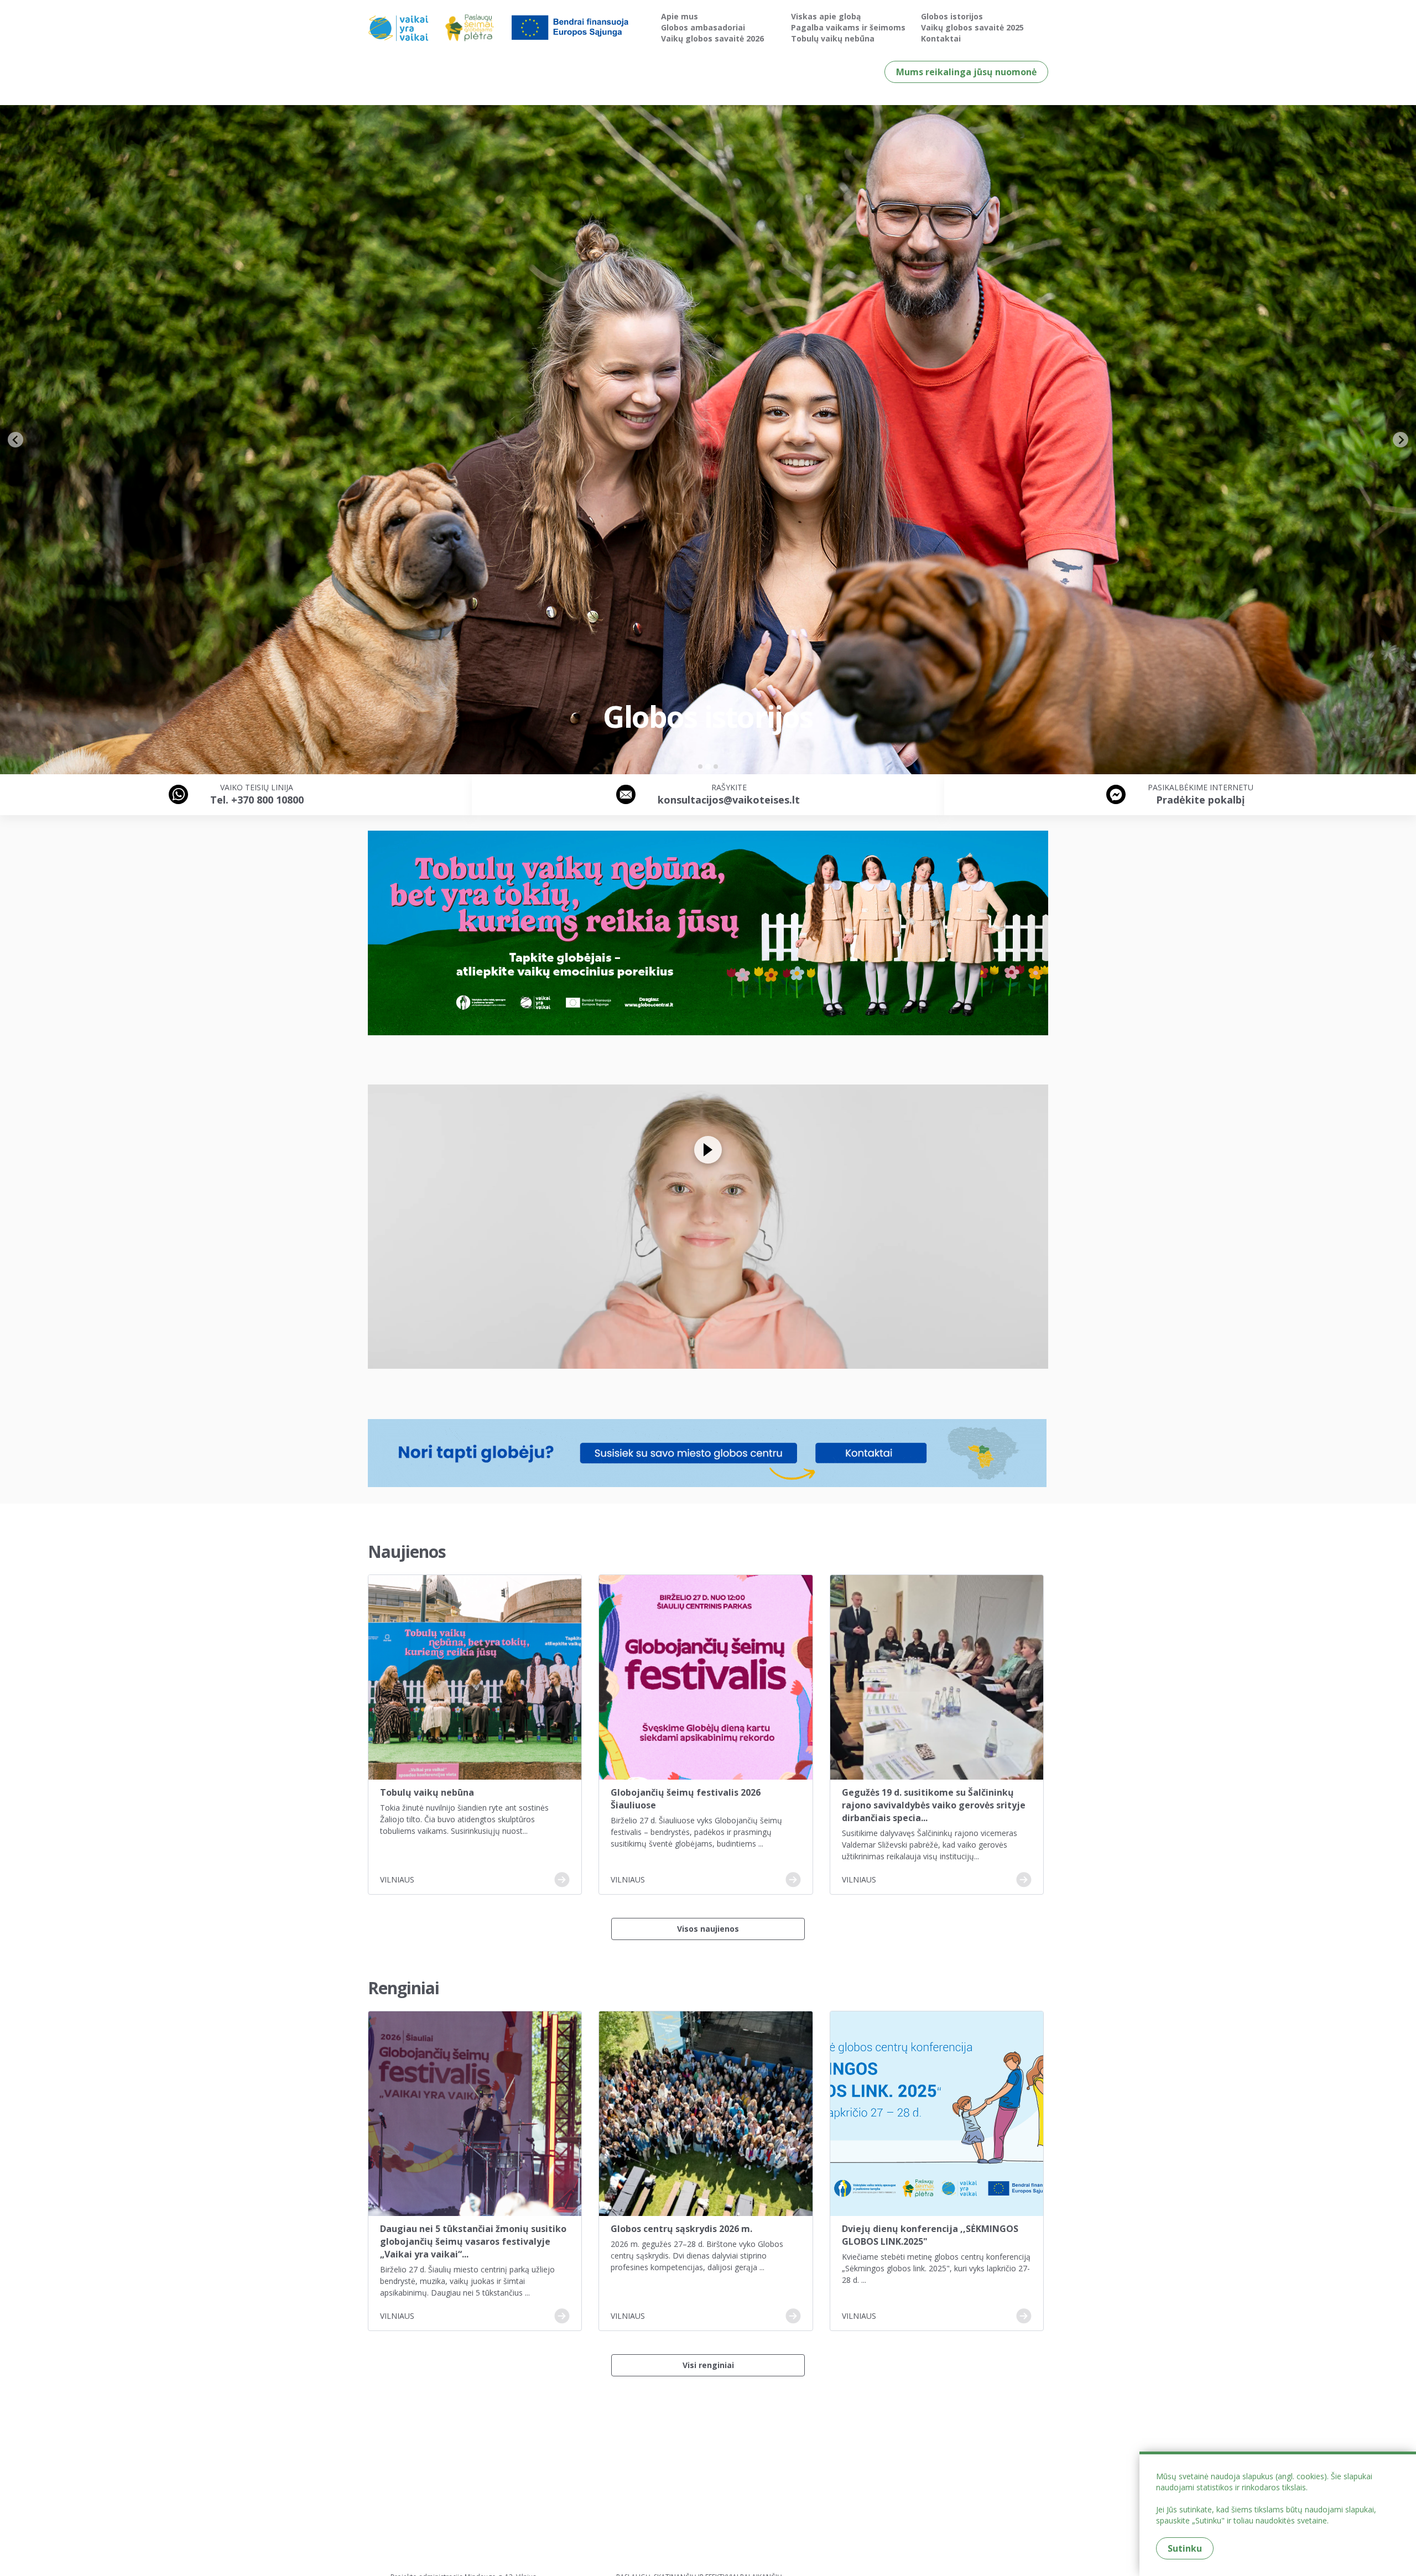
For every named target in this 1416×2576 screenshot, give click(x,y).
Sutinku (1185, 2548)
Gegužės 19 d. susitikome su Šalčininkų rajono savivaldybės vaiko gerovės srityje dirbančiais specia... (934, 1805)
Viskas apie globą (826, 16)
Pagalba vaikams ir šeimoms (848, 27)
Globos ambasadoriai (703, 27)
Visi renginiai (708, 2365)
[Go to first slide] (1401, 440)
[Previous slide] (15, 440)
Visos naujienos (708, 1929)
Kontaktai (941, 38)
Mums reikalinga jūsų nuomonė (966, 72)
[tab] (700, 766)
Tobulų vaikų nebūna (833, 38)
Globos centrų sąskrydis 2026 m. (681, 2229)
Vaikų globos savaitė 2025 (972, 27)
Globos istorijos (952, 16)
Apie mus (680, 16)
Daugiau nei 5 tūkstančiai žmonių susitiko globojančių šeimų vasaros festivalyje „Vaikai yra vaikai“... (473, 2241)
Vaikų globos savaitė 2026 (712, 38)
